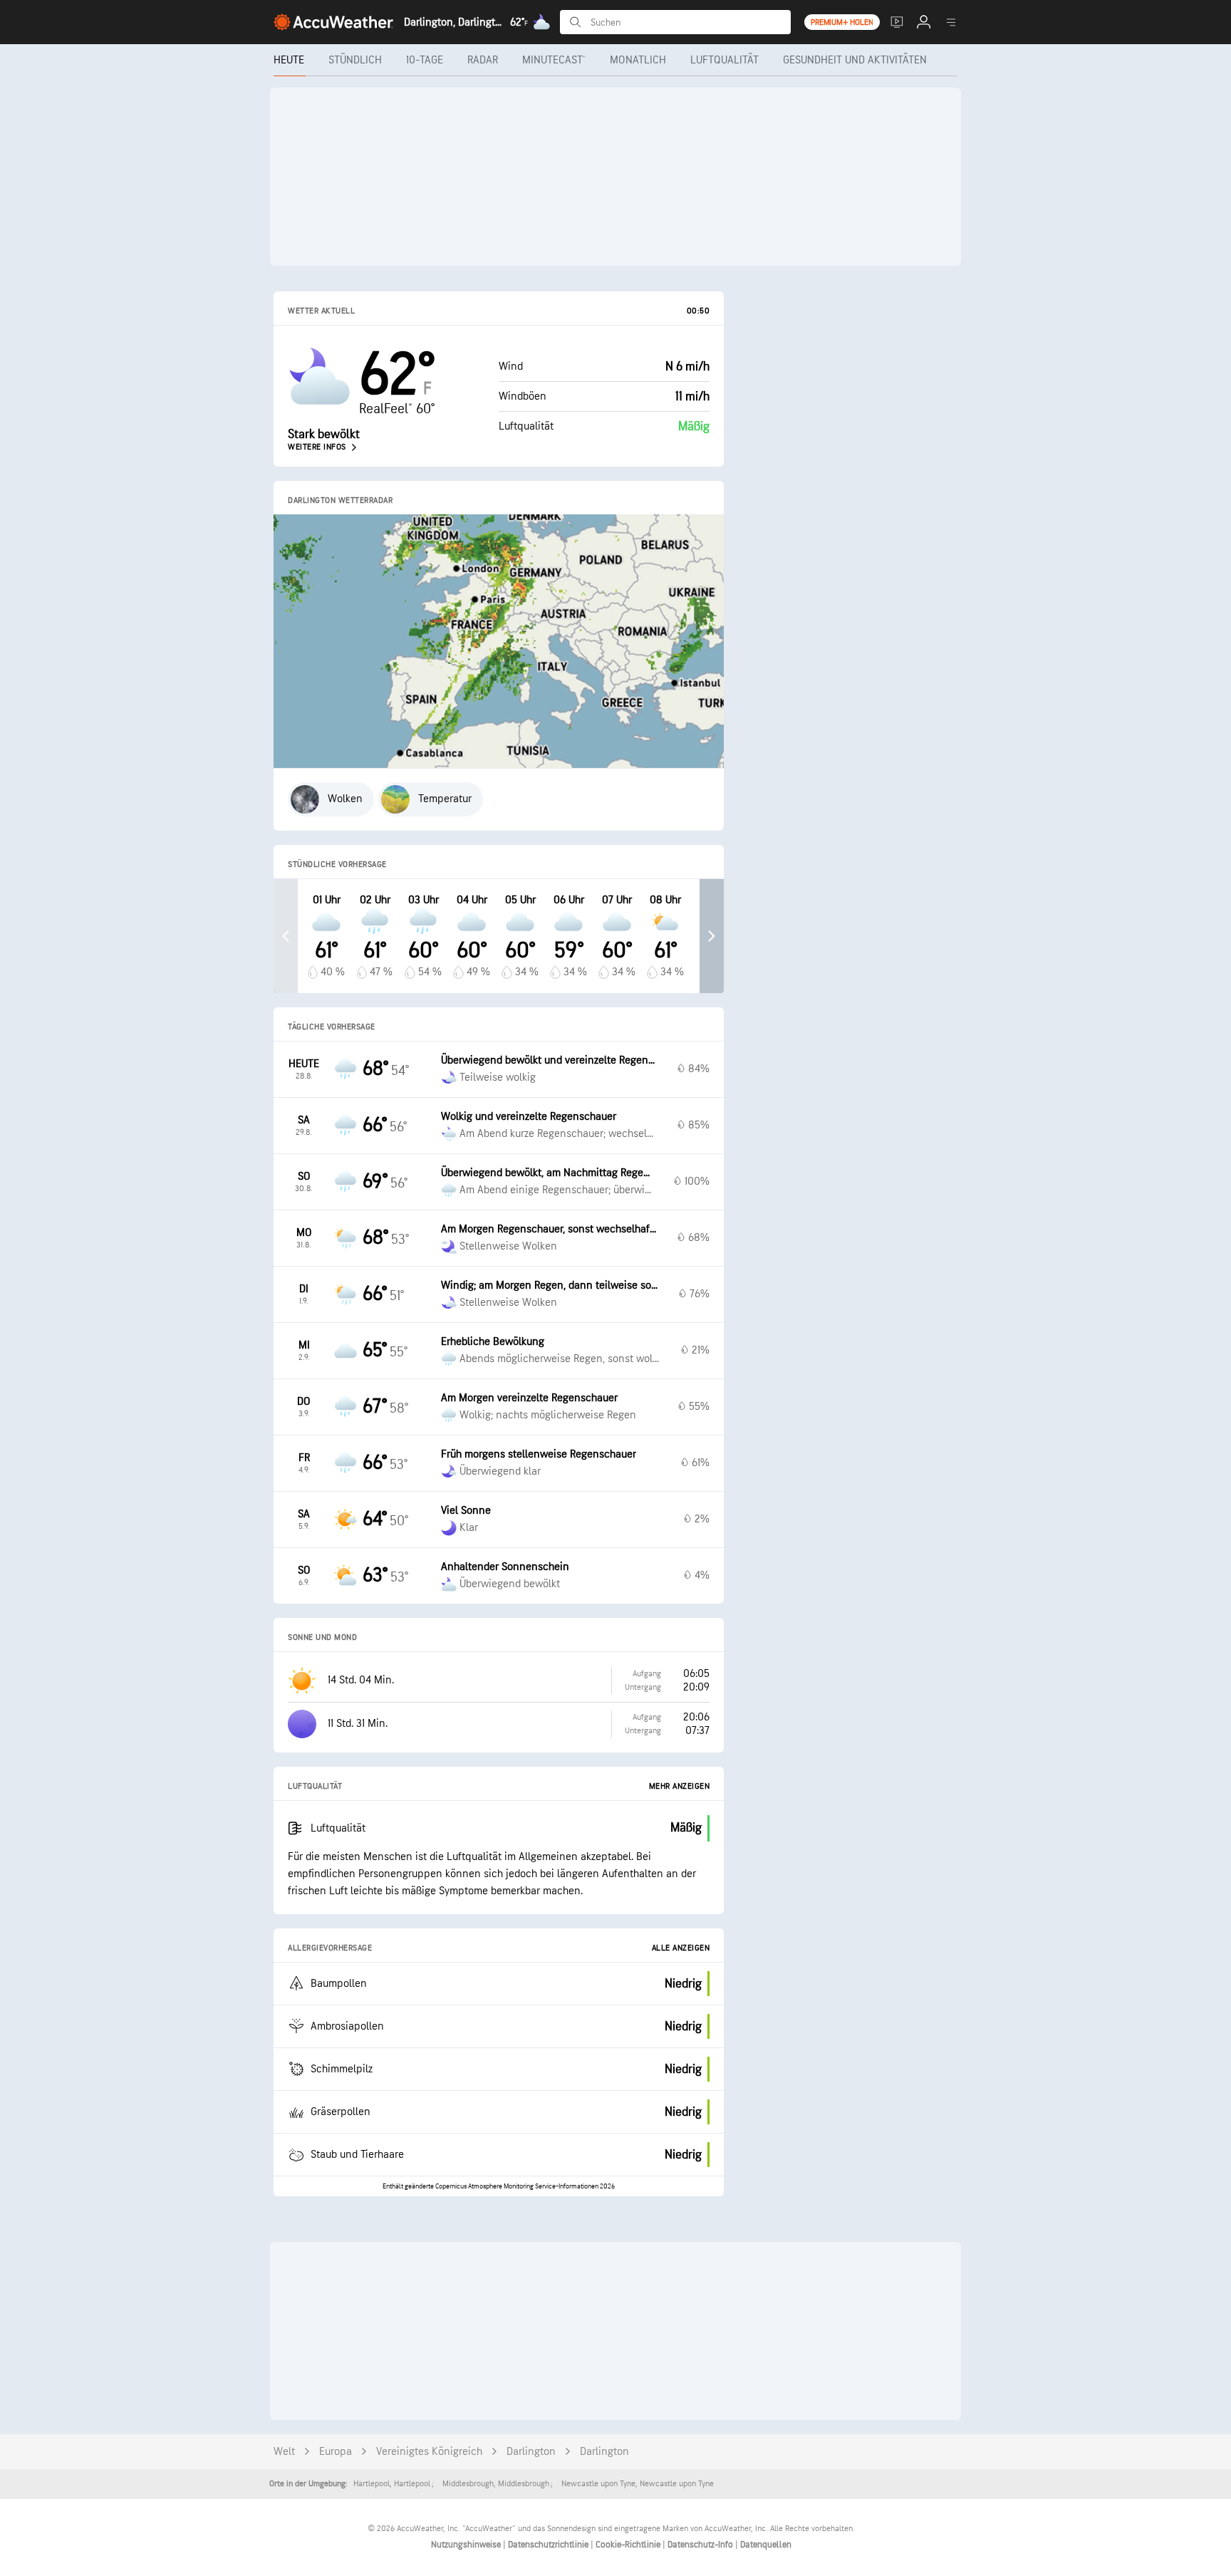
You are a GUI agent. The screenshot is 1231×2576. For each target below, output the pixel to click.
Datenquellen (766, 2545)
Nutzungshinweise (467, 2545)
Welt (284, 2452)
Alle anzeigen (681, 1948)
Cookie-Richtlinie (629, 2545)
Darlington (531, 2452)
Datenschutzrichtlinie (549, 2545)
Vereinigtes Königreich (429, 2452)
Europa (336, 2452)
